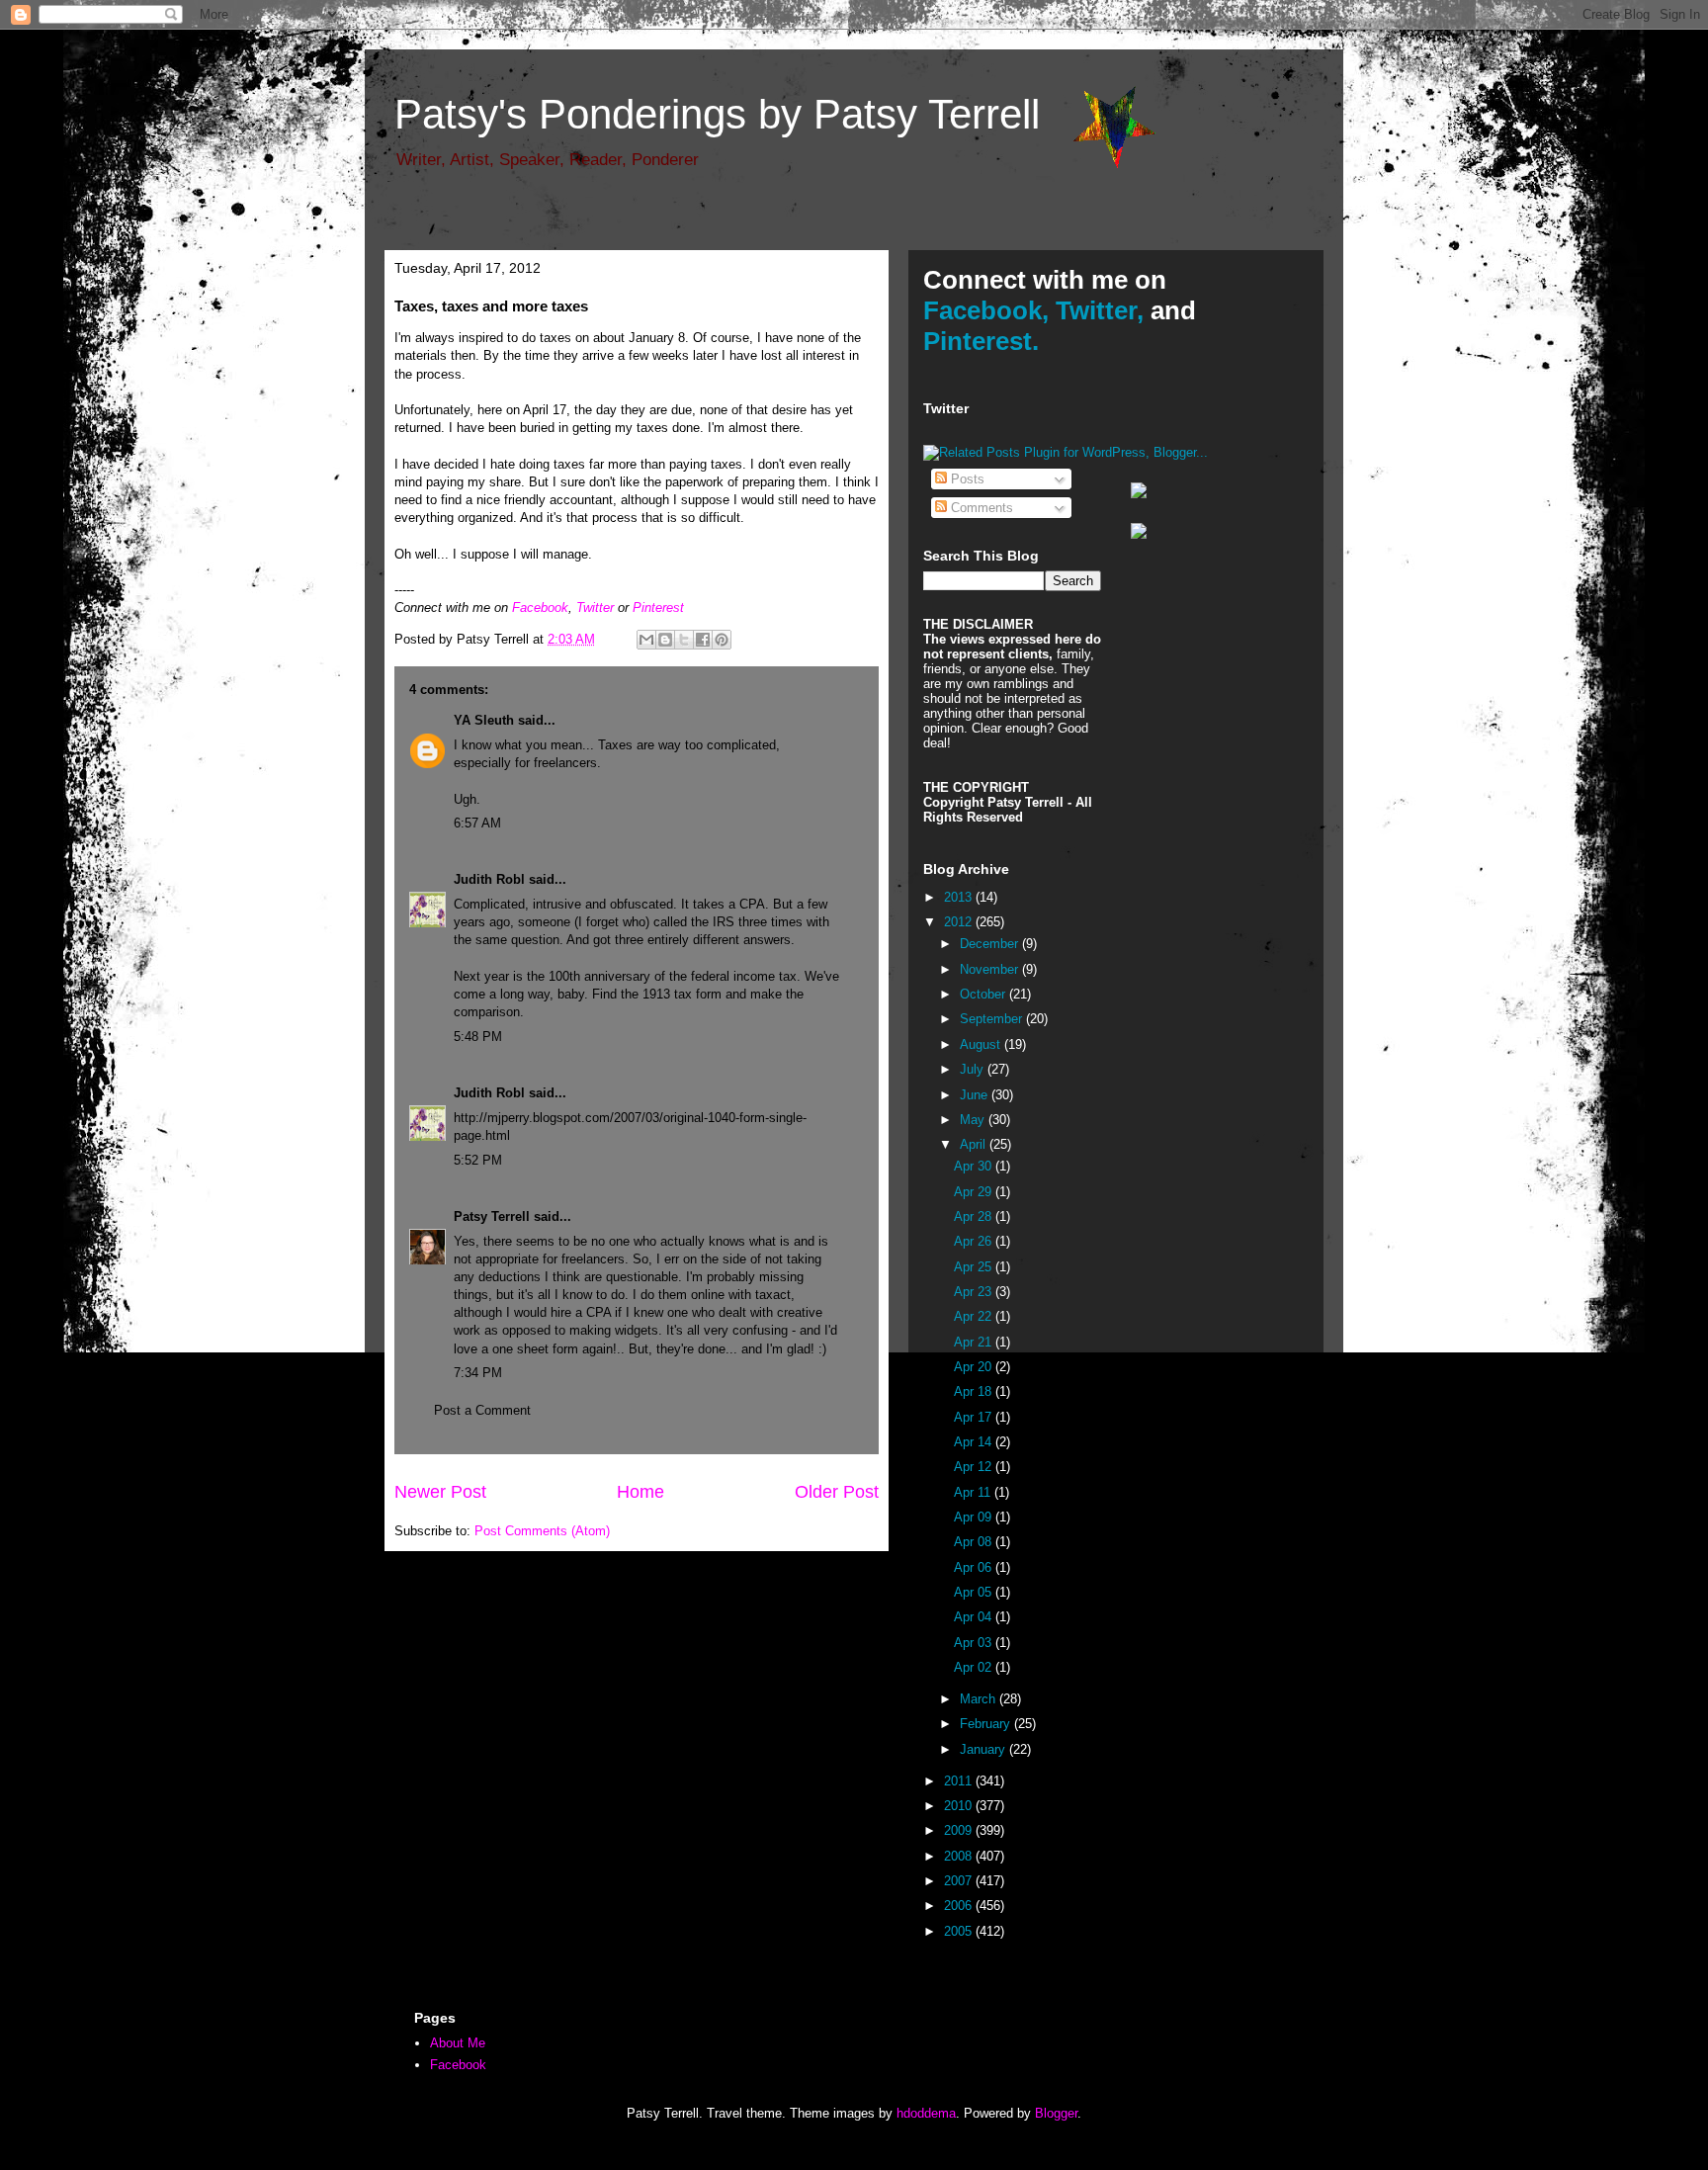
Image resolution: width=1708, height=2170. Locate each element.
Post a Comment (482, 1410)
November (991, 969)
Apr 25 (975, 1267)
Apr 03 (975, 1643)
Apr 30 (975, 1166)
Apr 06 (975, 1567)
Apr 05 (975, 1592)
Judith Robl (489, 879)
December (991, 944)
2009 (960, 1830)
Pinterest (658, 608)
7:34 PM (478, 1373)
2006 (960, 1906)
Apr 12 (975, 1467)
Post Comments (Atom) (542, 1531)
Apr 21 (975, 1342)
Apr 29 (975, 1192)
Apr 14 (975, 1442)
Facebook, (986, 310)
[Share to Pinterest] (722, 640)
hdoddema (926, 2113)
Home (640, 1492)
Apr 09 (975, 1517)
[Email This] (646, 640)
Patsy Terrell (492, 1216)
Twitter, (1100, 310)
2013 (960, 897)
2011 (960, 1781)
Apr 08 (975, 1542)
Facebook (540, 608)
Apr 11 (974, 1492)
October (984, 994)
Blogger (1056, 2113)
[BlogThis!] (665, 640)
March (980, 1699)
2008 (960, 1856)
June (976, 1095)
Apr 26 (975, 1241)
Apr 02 (975, 1667)
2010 (960, 1806)
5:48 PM (478, 1037)
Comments (980, 508)
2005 (960, 1931)
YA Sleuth (484, 720)
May (974, 1120)
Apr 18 (975, 1391)
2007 (960, 1881)
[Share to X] (684, 640)
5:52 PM (478, 1160)
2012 (960, 922)
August (982, 1044)
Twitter (595, 608)
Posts (966, 479)
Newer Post (440, 1492)
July (974, 1069)
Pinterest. (981, 341)
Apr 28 (975, 1216)
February (987, 1724)
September (993, 1019)
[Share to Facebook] (703, 640)
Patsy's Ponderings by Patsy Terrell (717, 114)
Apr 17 (975, 1417)
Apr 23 (975, 1292)
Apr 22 (975, 1316)
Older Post (837, 1492)
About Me (458, 2043)
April (975, 1144)
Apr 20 (975, 1367)
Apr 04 (975, 1617)
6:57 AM (477, 823)
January (984, 1749)
